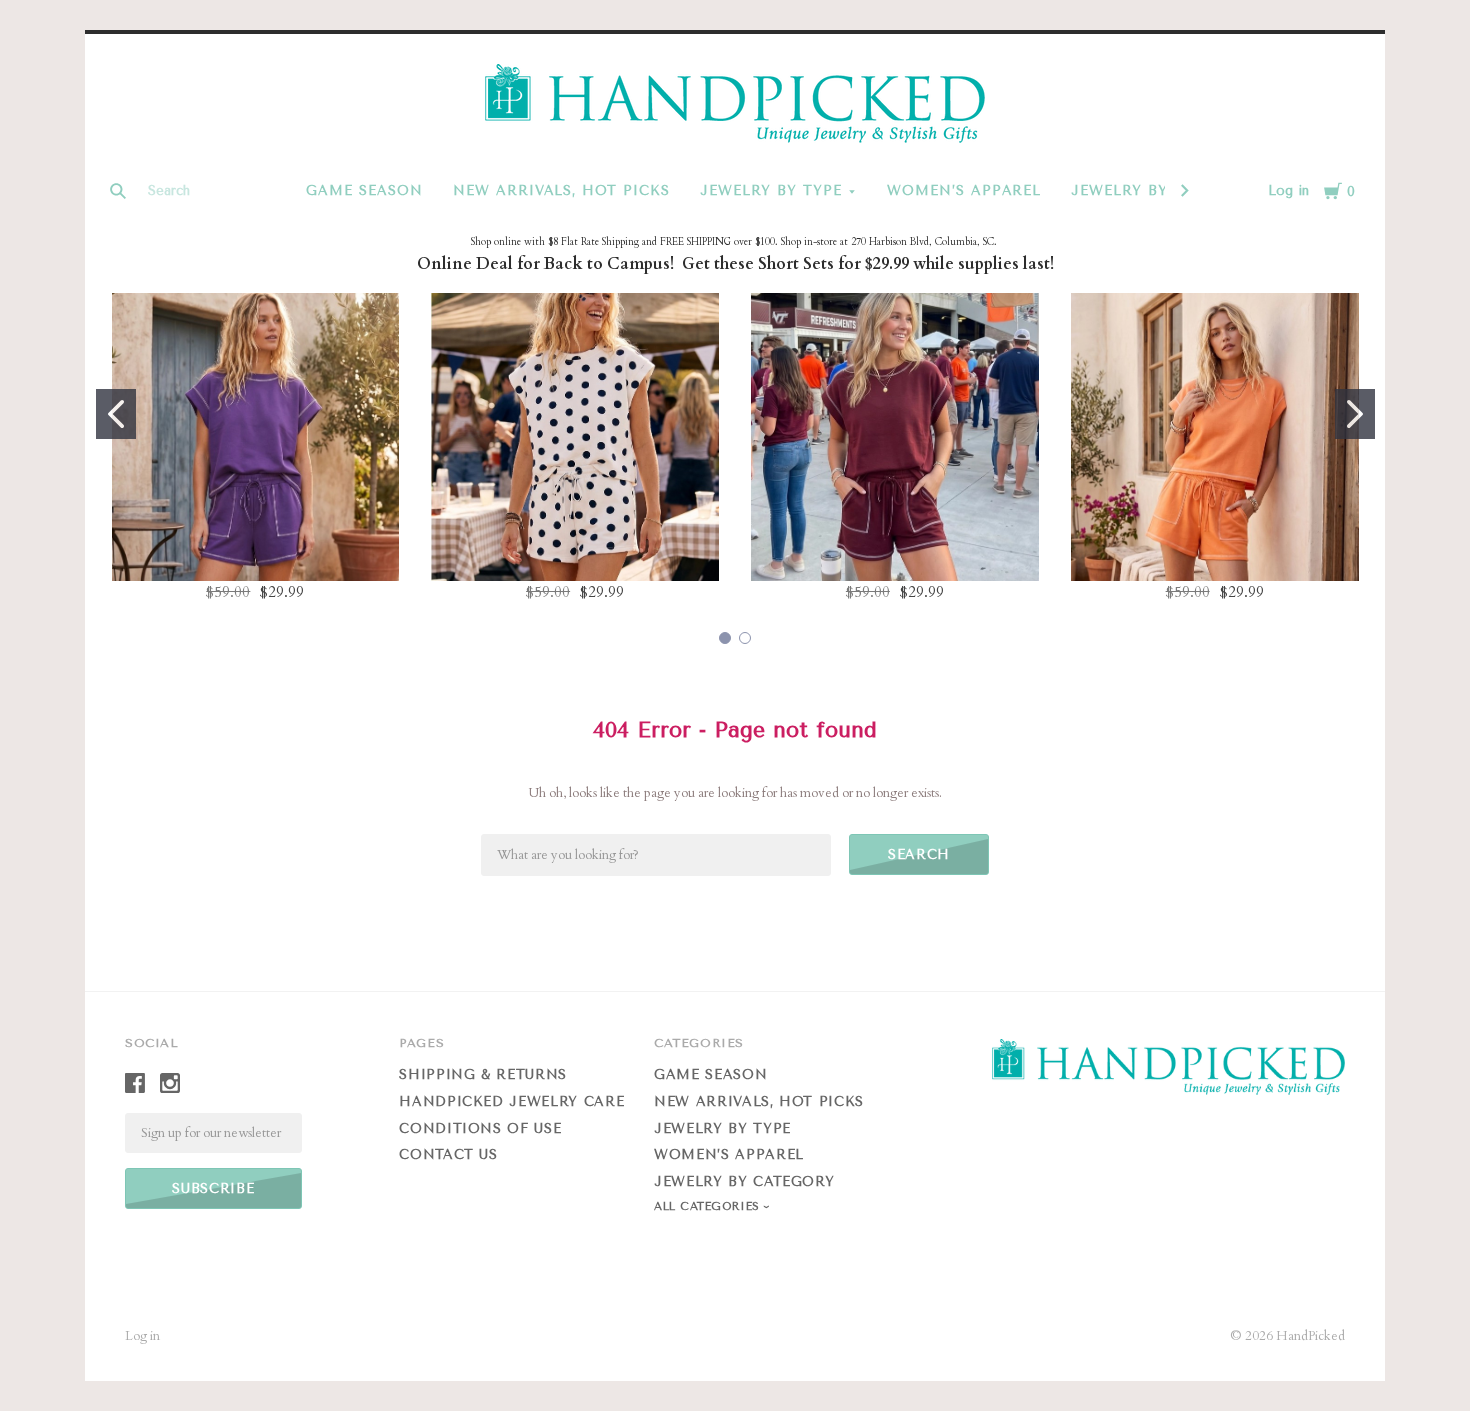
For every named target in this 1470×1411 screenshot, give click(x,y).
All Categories (709, 1206)
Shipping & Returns (483, 1074)
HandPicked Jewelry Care (511, 1101)
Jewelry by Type (771, 190)
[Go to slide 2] (1355, 414)
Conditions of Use (480, 1128)
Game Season (364, 190)
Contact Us (448, 1154)
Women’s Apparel (964, 190)
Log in (1288, 190)
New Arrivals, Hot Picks (561, 190)
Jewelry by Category (744, 1181)
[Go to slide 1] (116, 414)
